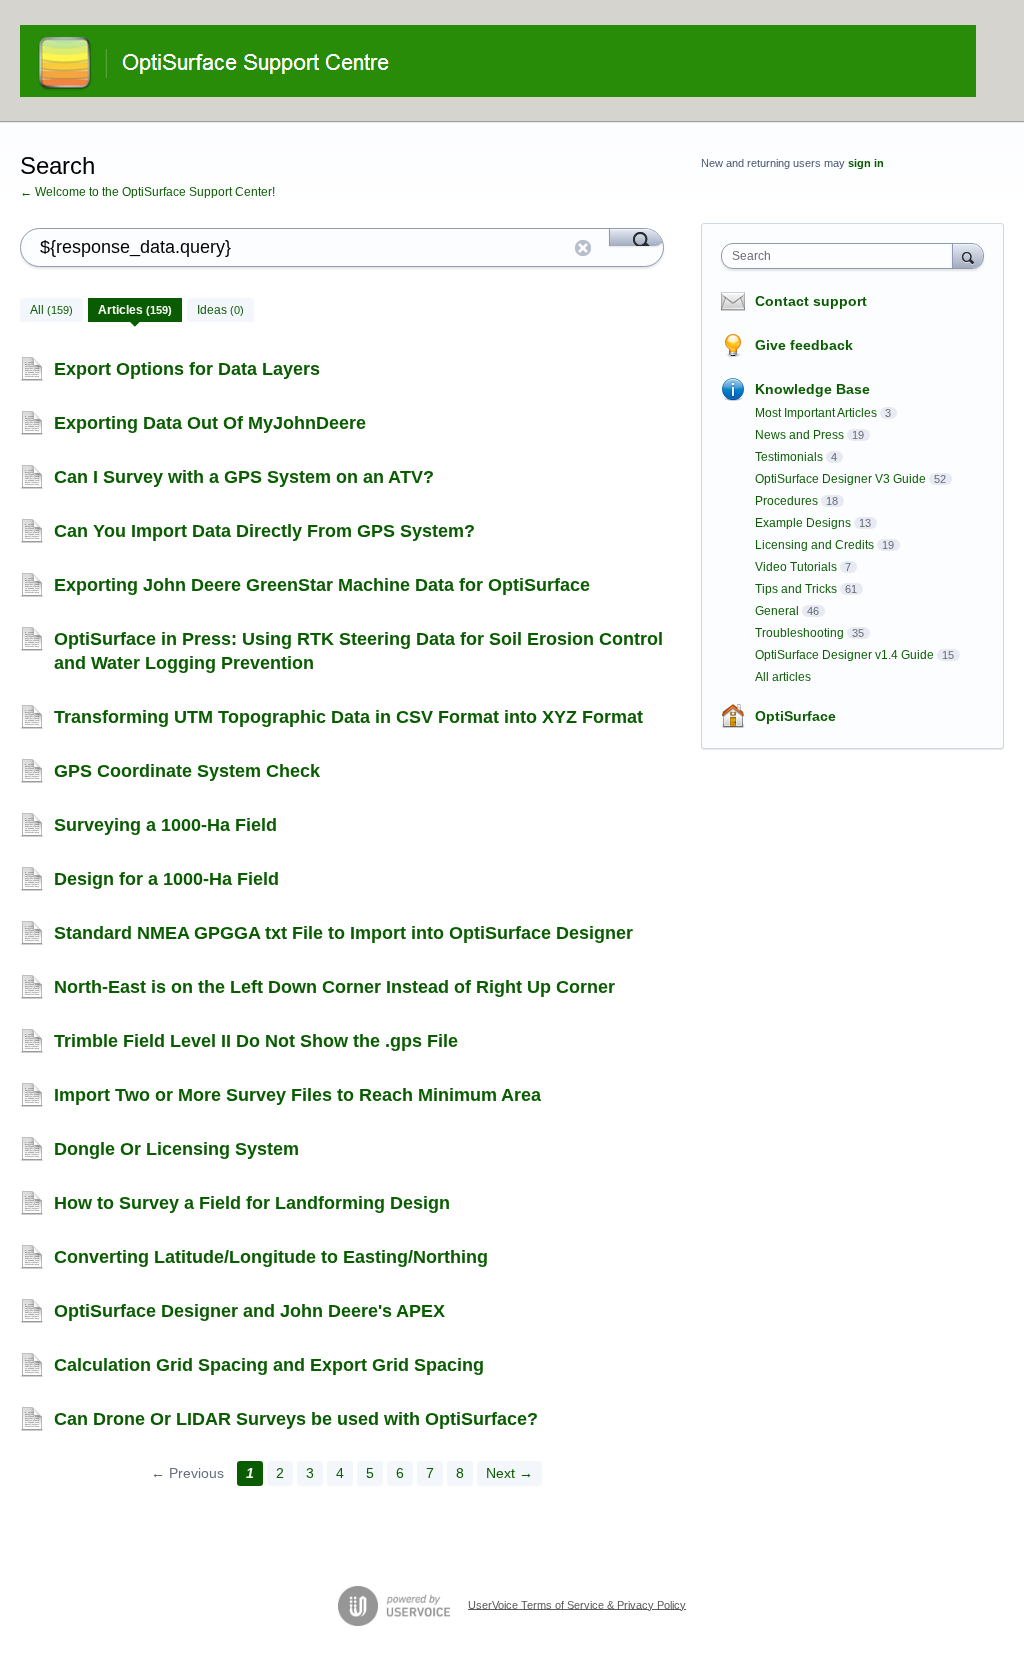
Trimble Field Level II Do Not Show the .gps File (256, 1041)
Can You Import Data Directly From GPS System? (264, 531)
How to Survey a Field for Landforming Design (252, 1203)
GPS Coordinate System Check (187, 771)
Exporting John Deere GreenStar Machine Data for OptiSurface (322, 585)
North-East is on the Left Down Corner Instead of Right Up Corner (334, 987)
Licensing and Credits (814, 545)
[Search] (636, 237)
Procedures (786, 501)
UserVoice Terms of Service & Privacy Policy (577, 1604)
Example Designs (803, 523)
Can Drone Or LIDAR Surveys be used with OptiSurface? (296, 1419)
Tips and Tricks (796, 589)
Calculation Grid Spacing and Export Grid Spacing (269, 1365)
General (777, 611)
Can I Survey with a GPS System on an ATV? (244, 477)
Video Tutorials (796, 567)
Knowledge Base (812, 389)
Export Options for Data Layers (187, 369)
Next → (509, 1473)
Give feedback (804, 345)
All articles (783, 677)
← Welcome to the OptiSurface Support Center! (147, 192)
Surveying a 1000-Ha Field (165, 825)
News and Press (799, 435)
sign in (866, 163)
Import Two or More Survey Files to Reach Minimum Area (297, 1095)
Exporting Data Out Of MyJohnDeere (210, 423)
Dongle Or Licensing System (176, 1149)
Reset (583, 248)
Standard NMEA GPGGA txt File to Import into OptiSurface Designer (343, 933)
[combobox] (841, 256)
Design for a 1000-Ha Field (166, 879)
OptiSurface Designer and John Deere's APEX (249, 1311)
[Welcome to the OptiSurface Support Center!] (498, 61)
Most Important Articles (816, 413)
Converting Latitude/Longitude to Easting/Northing (271, 1257)
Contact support (811, 301)
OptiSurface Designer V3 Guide (840, 479)
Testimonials (789, 457)
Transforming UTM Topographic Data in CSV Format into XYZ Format (348, 717)
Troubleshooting (799, 633)
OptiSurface (795, 716)
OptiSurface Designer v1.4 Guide (844, 655)
